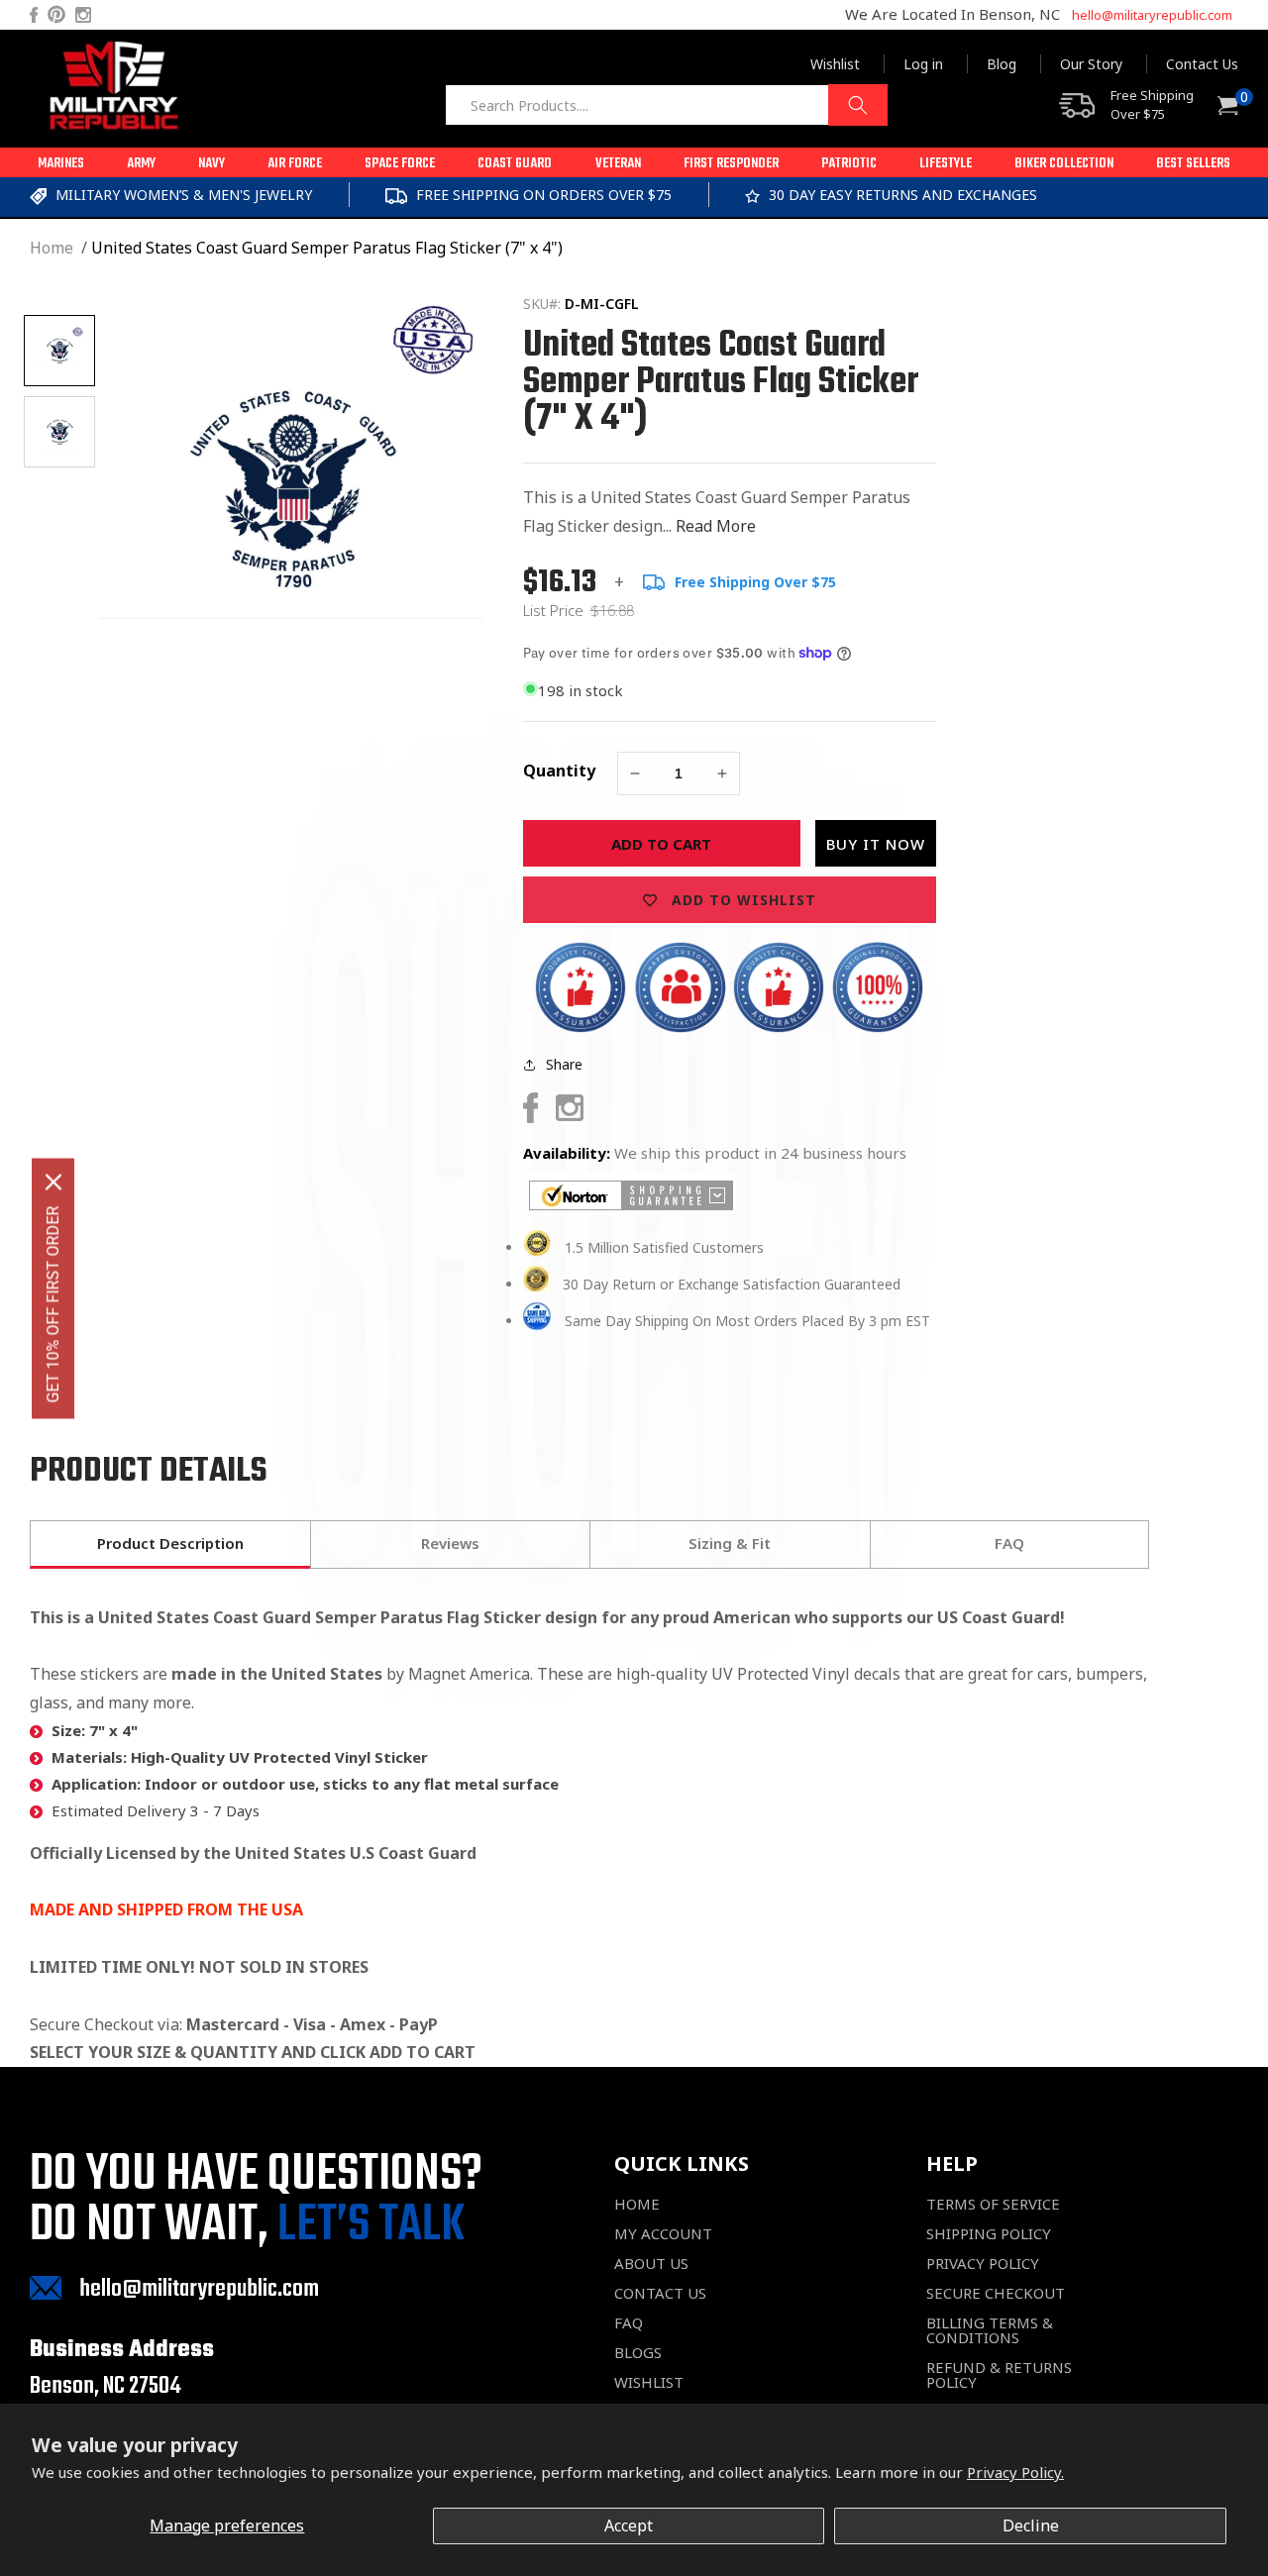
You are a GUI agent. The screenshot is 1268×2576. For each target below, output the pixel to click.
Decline (1031, 2525)
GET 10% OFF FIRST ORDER (53, 1304)
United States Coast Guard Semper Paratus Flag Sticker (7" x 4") (327, 248)
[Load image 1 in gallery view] (59, 351)
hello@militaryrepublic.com (1152, 15)
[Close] (53, 1182)
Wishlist (835, 64)
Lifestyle (946, 164)
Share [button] (564, 1064)
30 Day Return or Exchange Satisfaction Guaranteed (732, 1284)
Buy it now (876, 844)
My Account (663, 2234)
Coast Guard (515, 164)
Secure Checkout (996, 2293)
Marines (61, 164)
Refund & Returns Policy (999, 2375)
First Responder (731, 164)
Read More (716, 526)
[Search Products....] (858, 105)
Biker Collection (1064, 164)
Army (141, 164)
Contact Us (1202, 64)
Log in (923, 64)
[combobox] (666, 105)
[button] (61, 162)
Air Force (295, 164)
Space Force (400, 164)
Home (52, 248)
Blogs (638, 2353)
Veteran (618, 164)
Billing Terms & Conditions (990, 2330)
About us (651, 2264)
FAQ (629, 2323)
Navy (211, 164)
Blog (1002, 64)
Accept (629, 2525)
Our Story (1091, 64)
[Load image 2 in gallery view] (59, 432)
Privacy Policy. (1015, 2472)
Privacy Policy (983, 2264)
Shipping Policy (989, 2234)
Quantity (559, 771)
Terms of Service (993, 2204)
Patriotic (849, 164)
